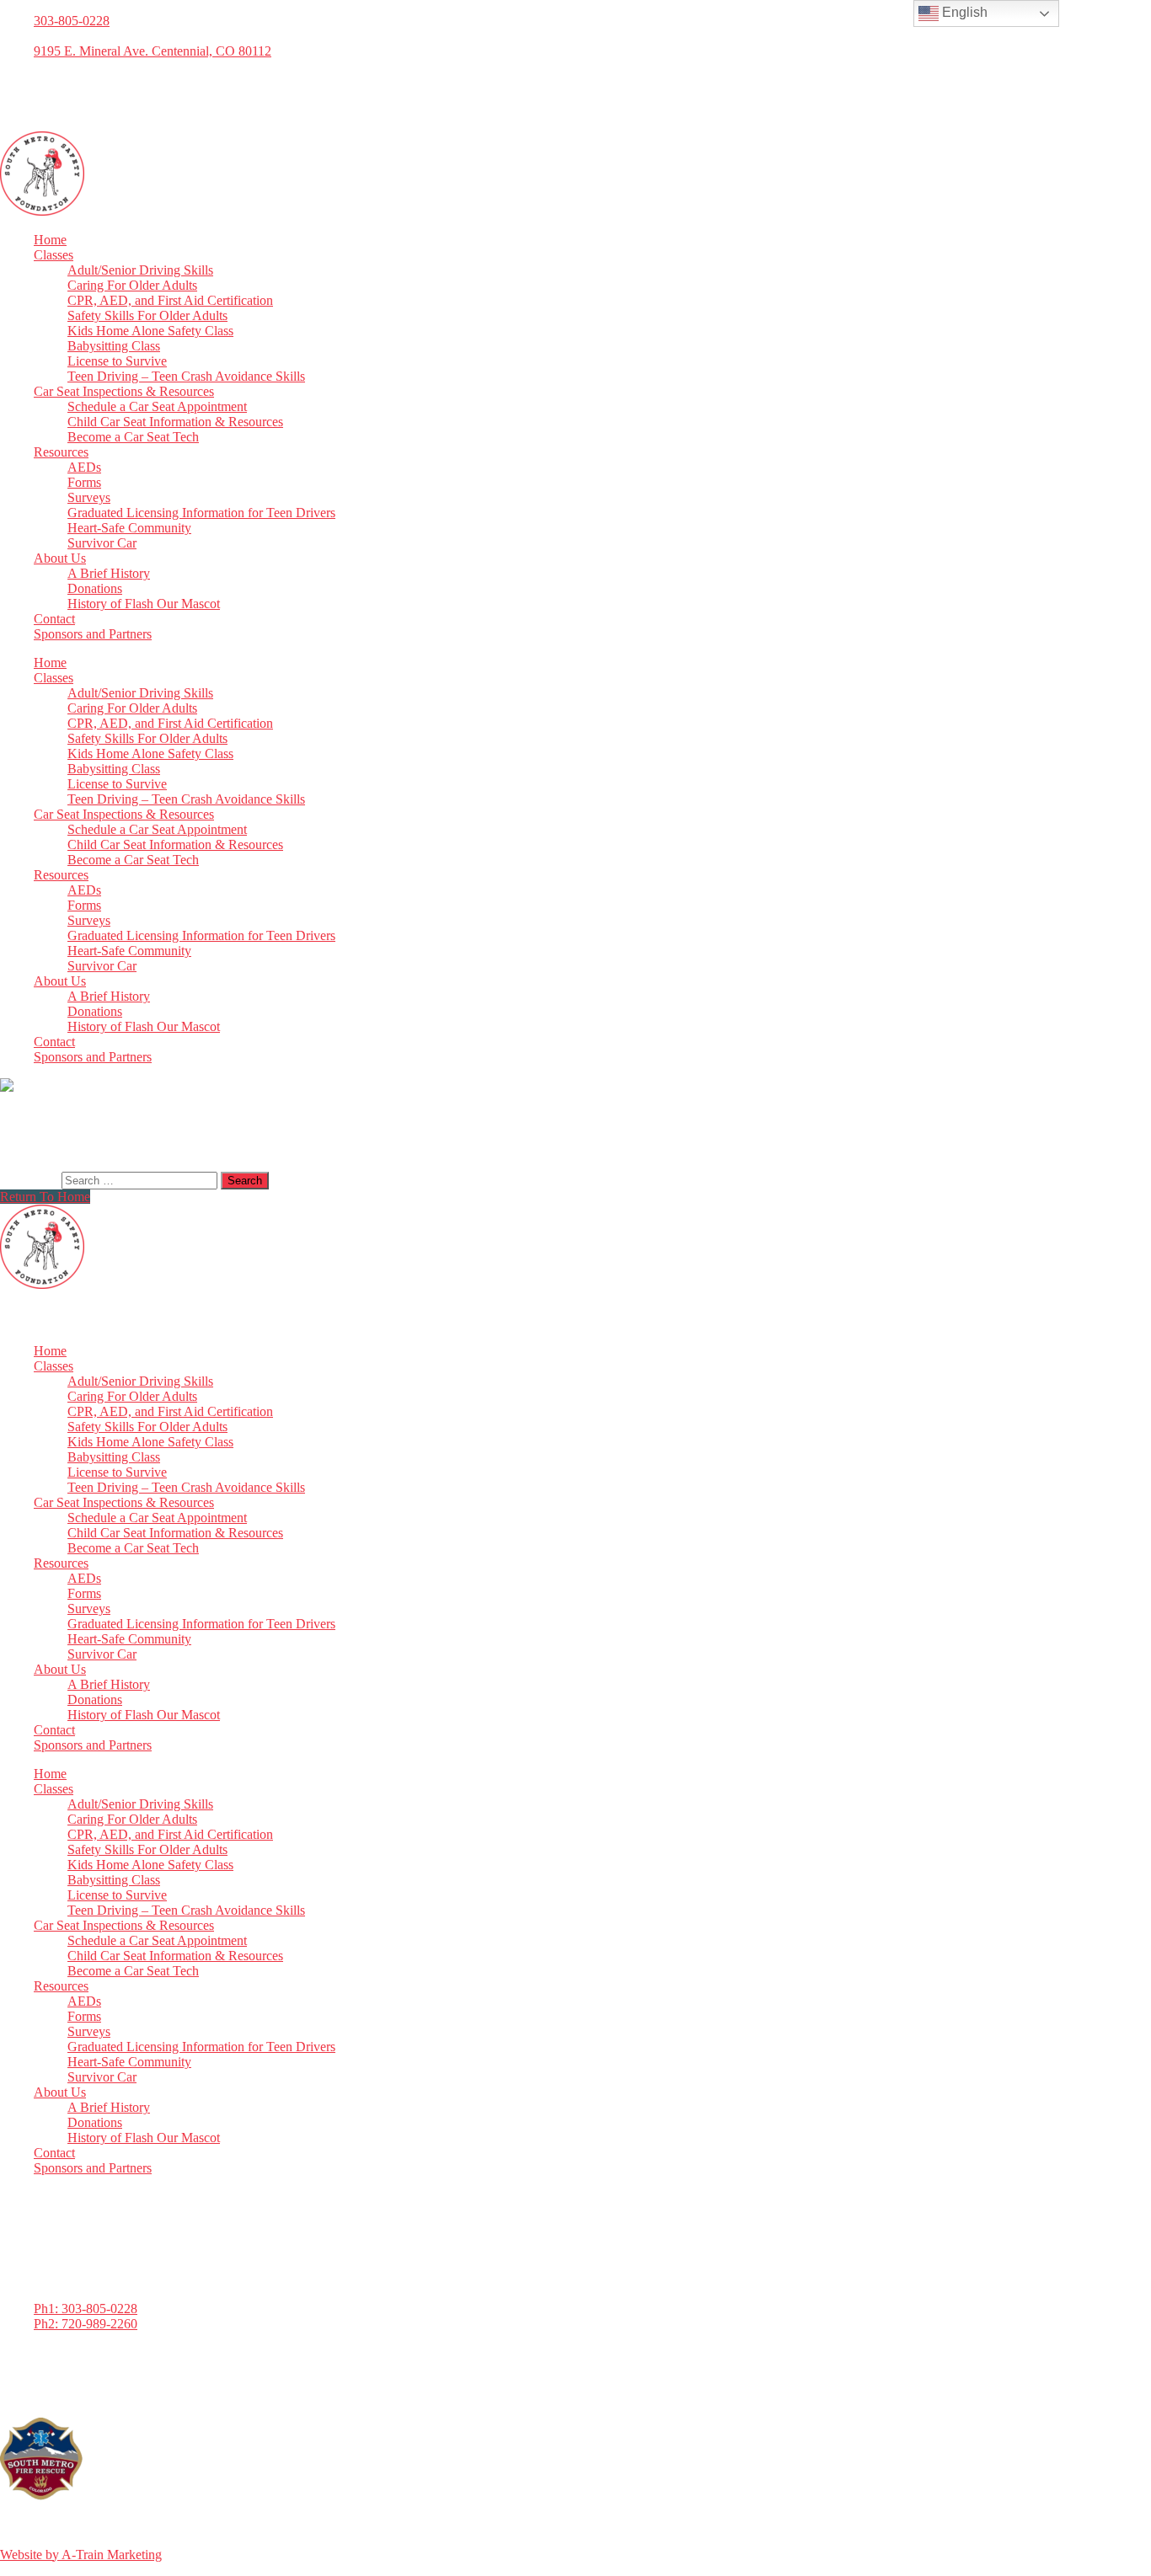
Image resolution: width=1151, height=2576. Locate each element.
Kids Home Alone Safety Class (150, 331)
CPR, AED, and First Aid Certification (170, 300)
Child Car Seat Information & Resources (175, 422)
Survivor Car (102, 543)
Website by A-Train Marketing (81, 2555)
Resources (61, 452)
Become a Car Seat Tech (133, 437)
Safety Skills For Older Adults (147, 315)
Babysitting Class (114, 346)
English (963, 12)
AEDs (84, 467)
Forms (84, 482)
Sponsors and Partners (93, 634)
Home (50, 240)
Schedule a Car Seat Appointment (157, 406)
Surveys (89, 497)
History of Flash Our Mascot (144, 604)
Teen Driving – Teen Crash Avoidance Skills (186, 376)
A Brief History (109, 573)
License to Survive (117, 361)
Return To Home (45, 1197)
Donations (95, 588)
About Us (60, 558)
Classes (54, 255)
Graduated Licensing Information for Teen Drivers (201, 513)
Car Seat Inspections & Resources (124, 391)
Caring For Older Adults (132, 285)
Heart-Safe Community (129, 528)
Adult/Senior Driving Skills (140, 270)
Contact (54, 619)
